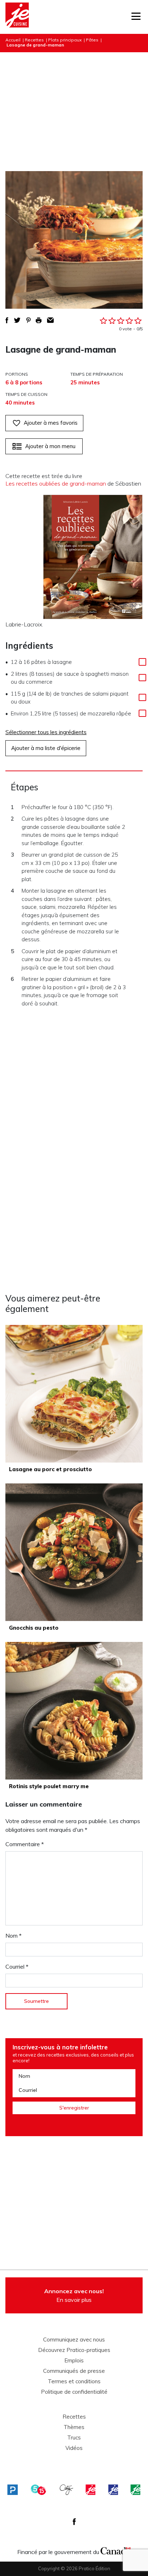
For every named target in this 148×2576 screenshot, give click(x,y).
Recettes (34, 40)
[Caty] (66, 2490)
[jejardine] (135, 2490)
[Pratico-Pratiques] (13, 2490)
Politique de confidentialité (74, 2392)
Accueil (13, 40)
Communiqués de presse (74, 2371)
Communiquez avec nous (74, 2340)
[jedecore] (113, 2490)
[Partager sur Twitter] (17, 320)
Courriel (17, 1966)
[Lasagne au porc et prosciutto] (74, 1394)
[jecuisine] (91, 2490)
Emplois (74, 2361)
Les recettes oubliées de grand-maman (56, 483)
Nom (13, 1936)
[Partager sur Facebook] (7, 320)
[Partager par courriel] (50, 320)
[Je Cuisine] (17, 17)
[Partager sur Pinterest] (28, 320)
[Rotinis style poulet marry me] (74, 1711)
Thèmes (74, 2427)
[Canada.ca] (116, 2550)
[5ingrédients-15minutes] (38, 2490)
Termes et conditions (74, 2381)
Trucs (74, 2438)
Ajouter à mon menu (50, 446)
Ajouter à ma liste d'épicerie (46, 748)
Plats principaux (65, 40)
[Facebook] (74, 2522)
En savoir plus (74, 2295)
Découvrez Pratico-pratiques (74, 2350)
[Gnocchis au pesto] (74, 1552)
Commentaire (25, 1844)
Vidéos (74, 2448)
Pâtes (92, 40)
